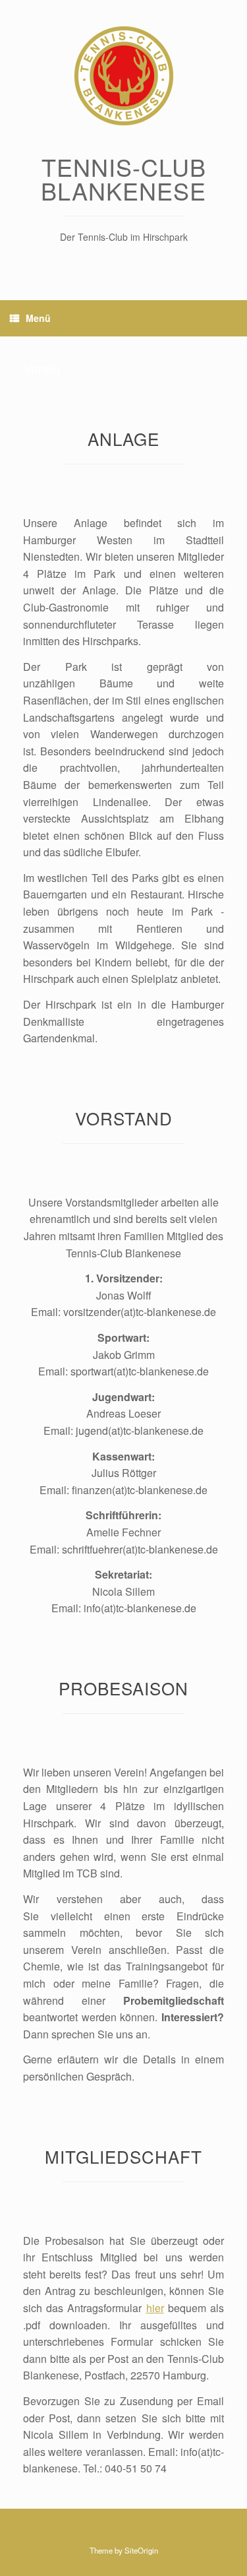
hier (155, 2308)
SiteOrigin (141, 2550)
